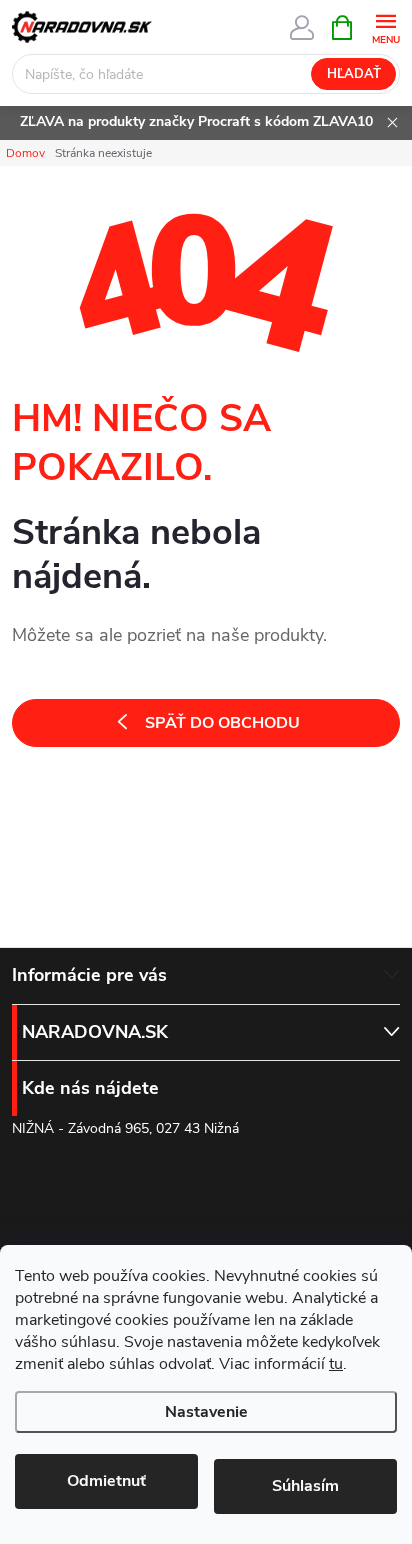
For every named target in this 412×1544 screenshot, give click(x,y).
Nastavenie (206, 1412)
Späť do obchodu (222, 723)
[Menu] (385, 26)
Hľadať (354, 74)
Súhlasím (305, 1486)
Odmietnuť (106, 1481)
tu (336, 1364)
